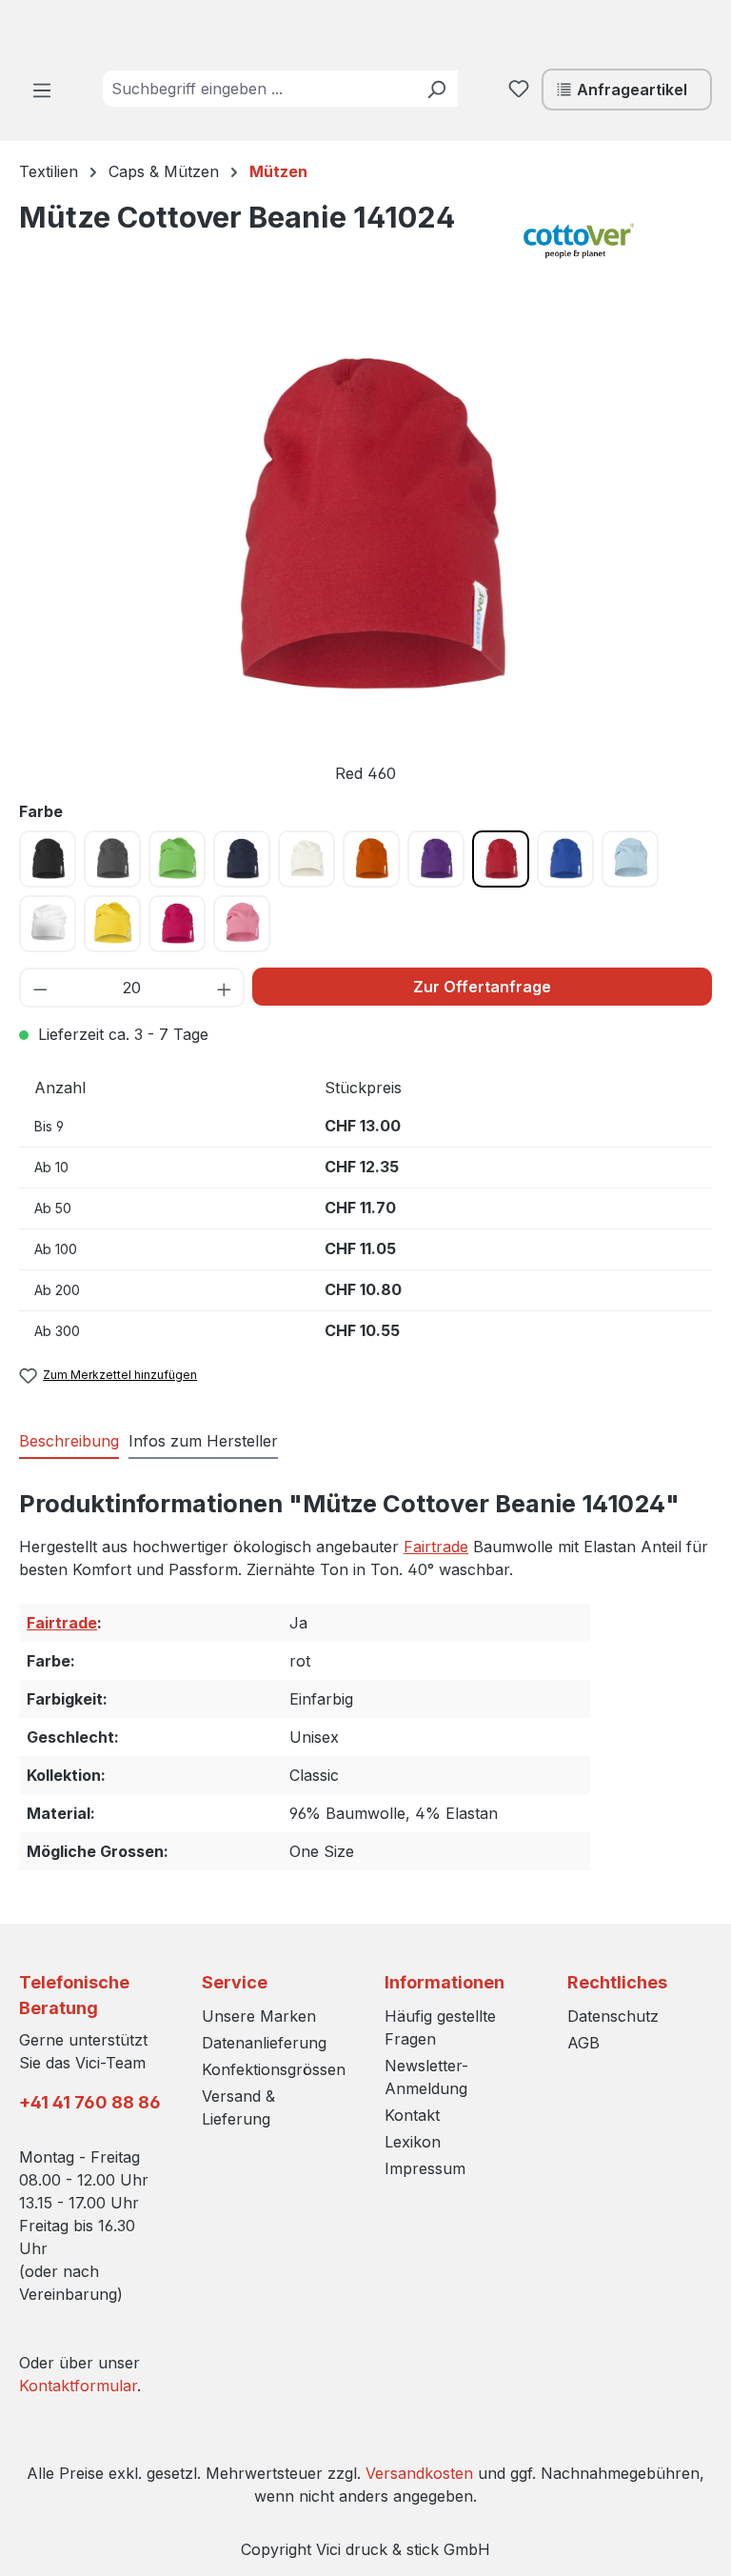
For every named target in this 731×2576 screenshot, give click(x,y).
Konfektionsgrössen (274, 2069)
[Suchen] (436, 89)
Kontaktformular (78, 2386)
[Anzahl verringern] (40, 988)
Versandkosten (419, 2473)
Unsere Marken (259, 2016)
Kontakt (412, 2115)
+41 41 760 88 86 (90, 2102)
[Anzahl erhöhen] (225, 988)
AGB (583, 2043)
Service (235, 1982)
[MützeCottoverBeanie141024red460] (365, 527)
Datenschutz (613, 2016)
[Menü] (42, 90)
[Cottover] (617, 241)
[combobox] (259, 89)
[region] (365, 553)
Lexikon (413, 2142)
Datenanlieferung (264, 2043)
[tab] (69, 1442)
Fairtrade (436, 1547)
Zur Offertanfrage (482, 987)
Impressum (425, 2168)
